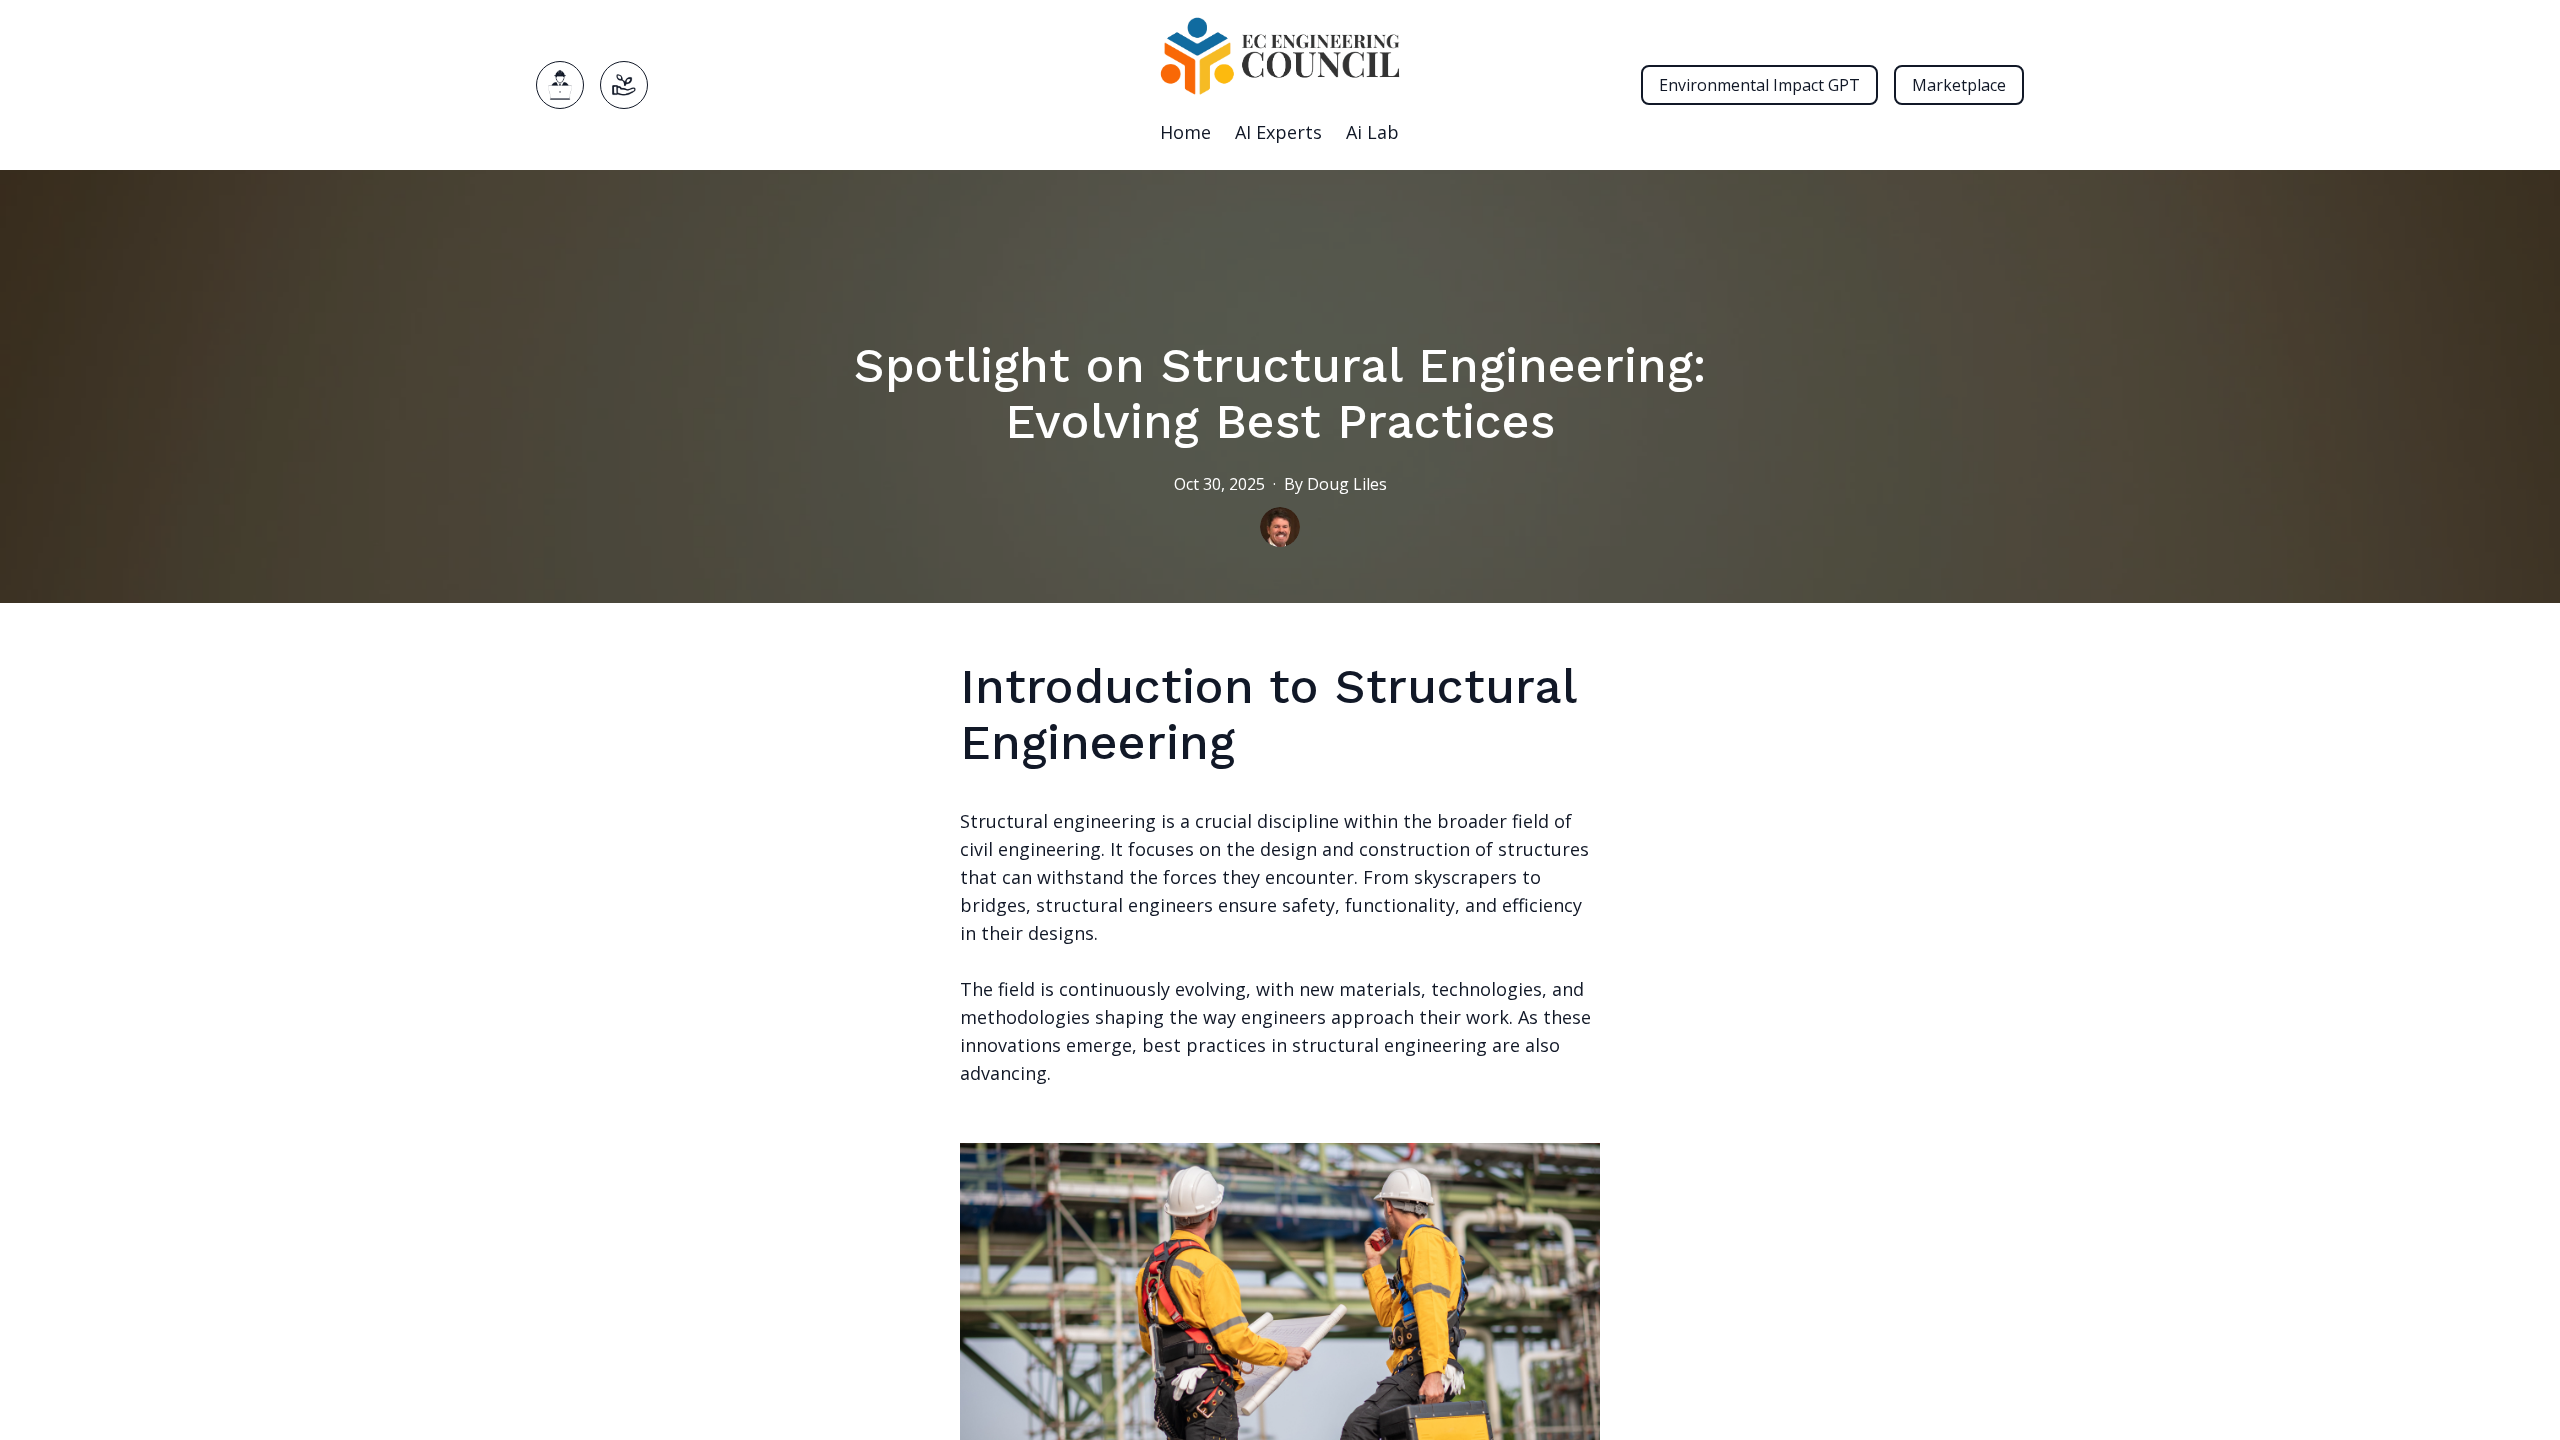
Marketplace (1959, 85)
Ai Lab (1372, 132)
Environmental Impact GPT (1759, 85)
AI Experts (1278, 132)
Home (1185, 132)
